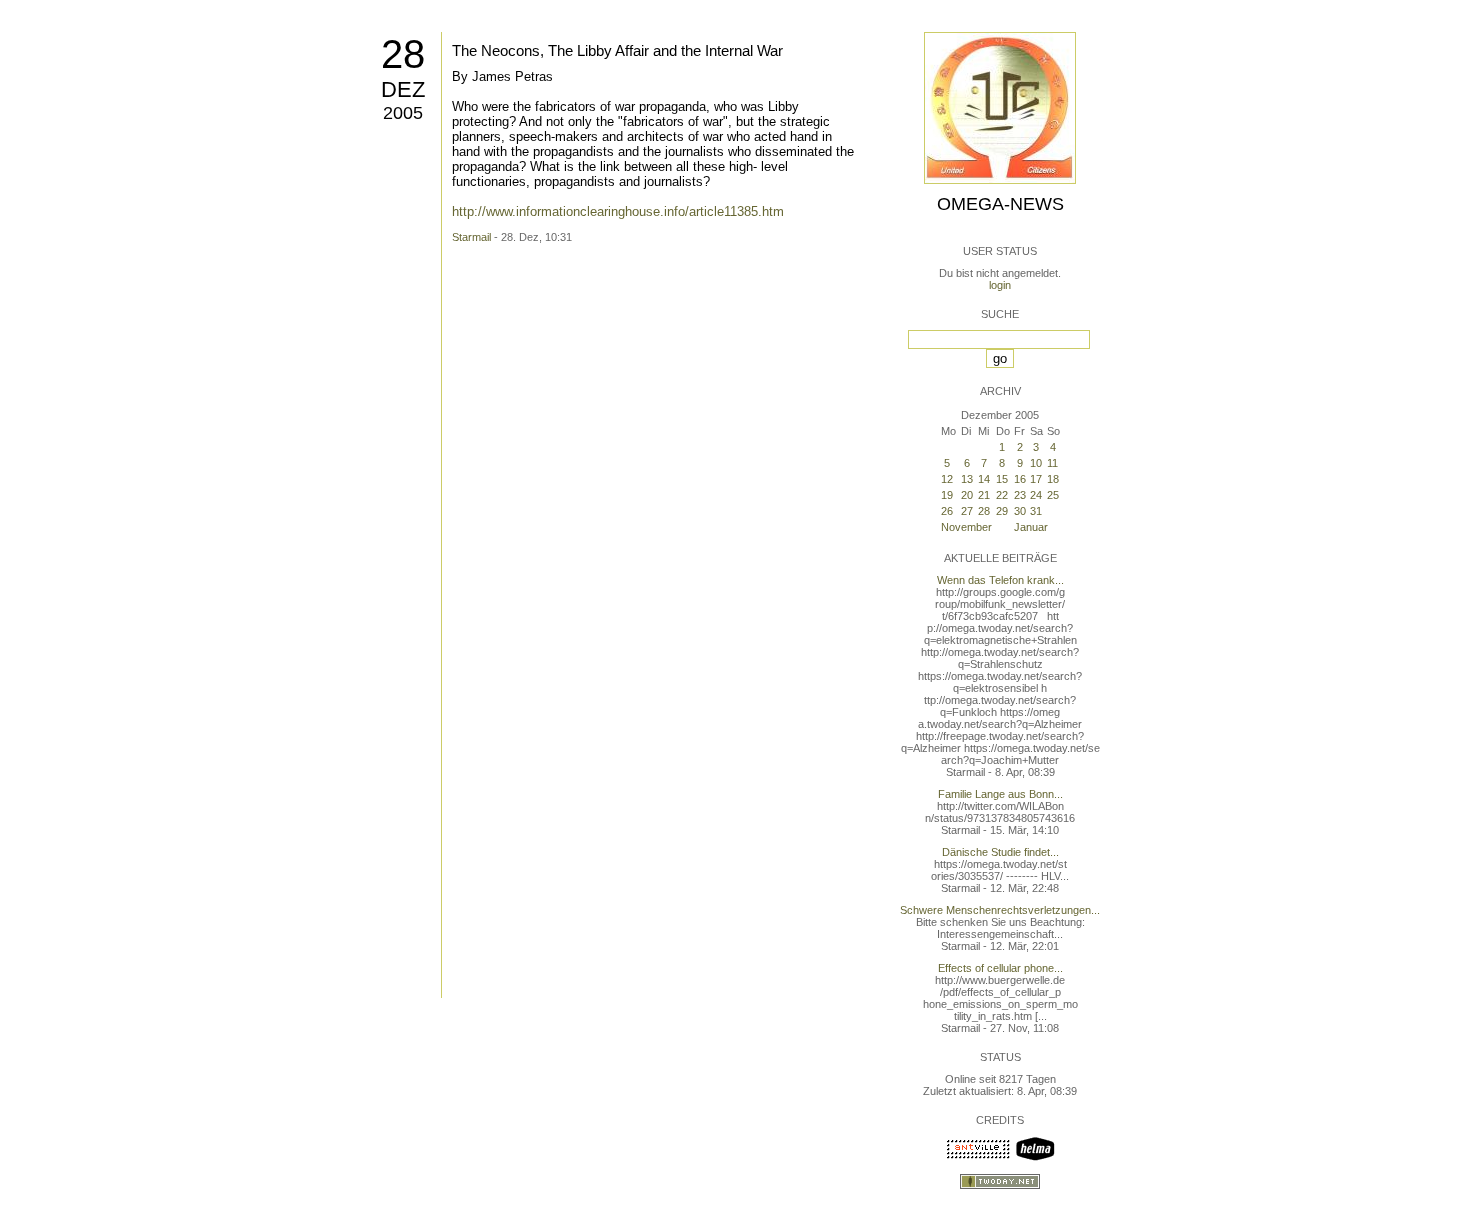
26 (947, 511)
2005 (403, 113)
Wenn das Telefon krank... (1000, 580)
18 (1053, 479)
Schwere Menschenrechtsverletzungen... (1000, 910)
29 (1002, 511)
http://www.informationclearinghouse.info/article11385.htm (618, 211)
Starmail (471, 237)
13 (967, 479)
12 (947, 479)
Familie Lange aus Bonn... (1000, 794)
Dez (403, 89)
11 (1052, 463)
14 (984, 479)
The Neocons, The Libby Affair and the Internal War (617, 50)
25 (1053, 495)
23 (1020, 495)
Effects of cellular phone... (1000, 968)
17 (1036, 479)
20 (967, 495)
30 (1020, 511)
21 (984, 495)
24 (1036, 495)
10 (1036, 463)
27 (967, 511)
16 (1020, 479)
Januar (1031, 527)
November (966, 527)
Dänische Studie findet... (1000, 852)
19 (947, 495)
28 (403, 54)
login (1000, 285)
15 (1002, 479)
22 (1002, 495)
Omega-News (1000, 204)
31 (1036, 511)
